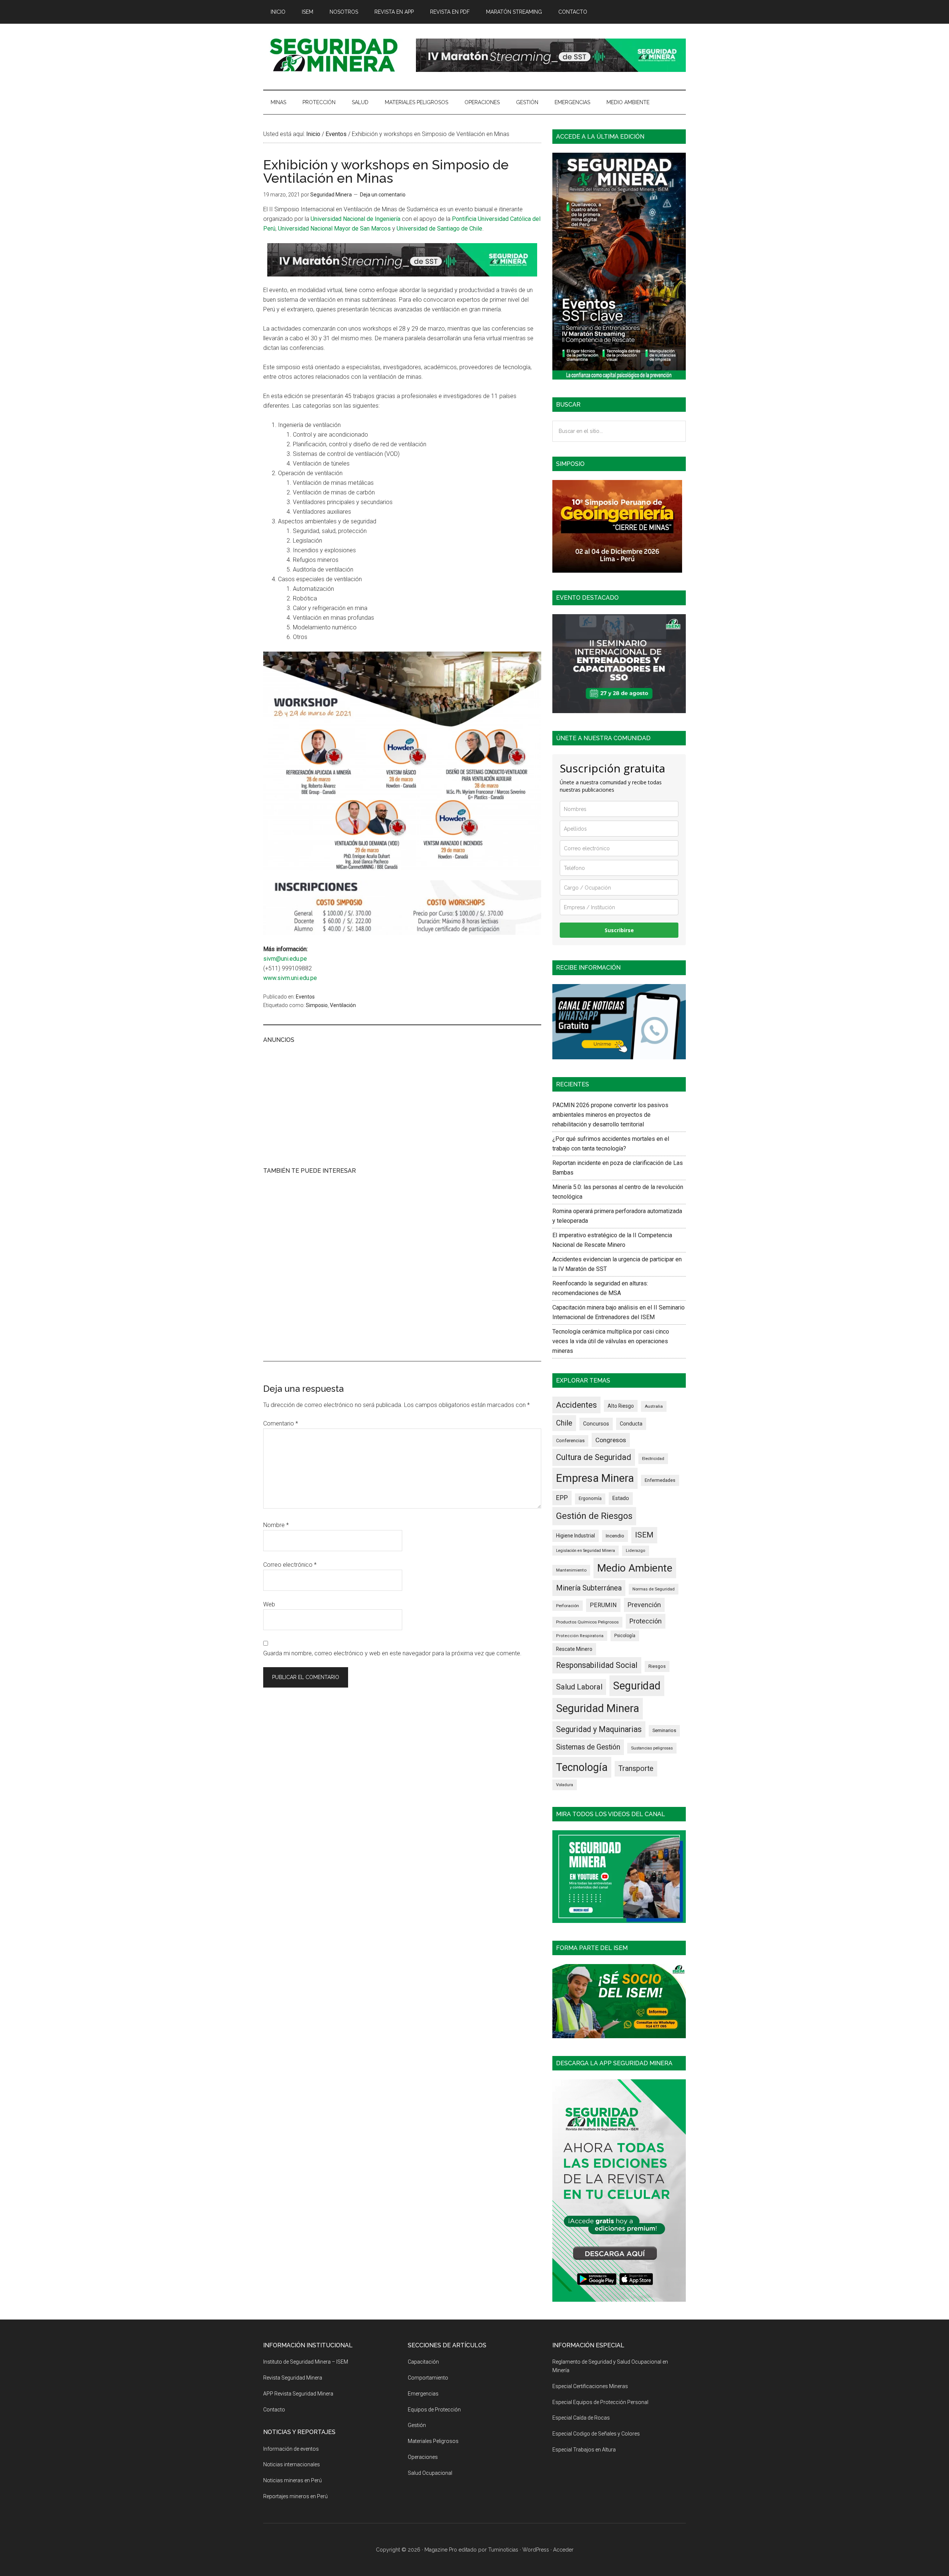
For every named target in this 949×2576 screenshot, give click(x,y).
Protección (646, 1621)
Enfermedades (660, 1480)
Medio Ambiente (635, 1568)
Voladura (565, 1785)
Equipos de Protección (434, 2410)
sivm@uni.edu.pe (285, 959)
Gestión (417, 2425)
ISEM (644, 1535)
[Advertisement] (402, 1104)
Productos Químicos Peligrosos (587, 1622)
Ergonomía (590, 1499)
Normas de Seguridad (654, 1589)
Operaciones (423, 2457)
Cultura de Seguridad (594, 1457)
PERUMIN (603, 1605)
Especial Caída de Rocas (581, 2418)
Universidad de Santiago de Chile (439, 229)
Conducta (631, 1424)
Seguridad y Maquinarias (599, 1729)
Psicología (625, 1636)
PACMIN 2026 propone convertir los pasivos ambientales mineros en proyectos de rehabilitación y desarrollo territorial (610, 1115)
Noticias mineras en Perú (292, 2480)
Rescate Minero (574, 1649)
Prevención (644, 1605)
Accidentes (576, 1405)
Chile (564, 1423)
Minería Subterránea (589, 1588)
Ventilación (343, 1005)
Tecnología (582, 1767)
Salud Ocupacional (430, 2473)
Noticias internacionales (292, 2464)
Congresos (611, 1440)
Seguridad (637, 1686)
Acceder (563, 2550)
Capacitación (423, 2362)
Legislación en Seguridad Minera (586, 1551)
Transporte (636, 1769)
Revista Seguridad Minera (334, 55)
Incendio (615, 1536)
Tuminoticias (503, 2550)
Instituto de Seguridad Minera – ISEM (306, 2362)
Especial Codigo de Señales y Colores (596, 2434)
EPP (562, 1498)
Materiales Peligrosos (433, 2441)
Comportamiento (428, 2378)
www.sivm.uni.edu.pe (290, 978)
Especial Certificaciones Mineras (590, 2386)
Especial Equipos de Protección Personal (600, 2402)
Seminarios (664, 1730)
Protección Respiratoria (580, 1636)
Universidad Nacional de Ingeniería (356, 219)
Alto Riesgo (621, 1406)
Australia (654, 1406)
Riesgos (657, 1666)
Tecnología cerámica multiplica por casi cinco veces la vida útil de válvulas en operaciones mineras (611, 1341)
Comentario (281, 1423)
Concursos (596, 1424)
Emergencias (423, 2394)
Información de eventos (291, 2449)
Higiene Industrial (576, 1536)
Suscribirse (619, 930)
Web (269, 1604)
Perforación (568, 1606)
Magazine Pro (441, 2550)
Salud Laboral (579, 1687)
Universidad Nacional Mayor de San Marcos (334, 229)
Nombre (276, 1525)
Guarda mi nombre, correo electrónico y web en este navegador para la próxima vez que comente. (392, 1653)
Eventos (305, 997)
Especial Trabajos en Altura (584, 2450)
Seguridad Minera (598, 1708)
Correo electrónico (290, 1565)
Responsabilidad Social (597, 1665)
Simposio (317, 1005)
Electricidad (653, 1458)
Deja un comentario (383, 195)
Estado (621, 1498)
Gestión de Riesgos (594, 1516)
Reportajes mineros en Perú (295, 2496)
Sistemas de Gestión (588, 1747)
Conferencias (570, 1441)
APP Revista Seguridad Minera (298, 2394)
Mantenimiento (571, 1570)
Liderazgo (636, 1551)
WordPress (536, 2550)
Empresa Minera (595, 1478)
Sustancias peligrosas (652, 1748)
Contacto (274, 2410)
